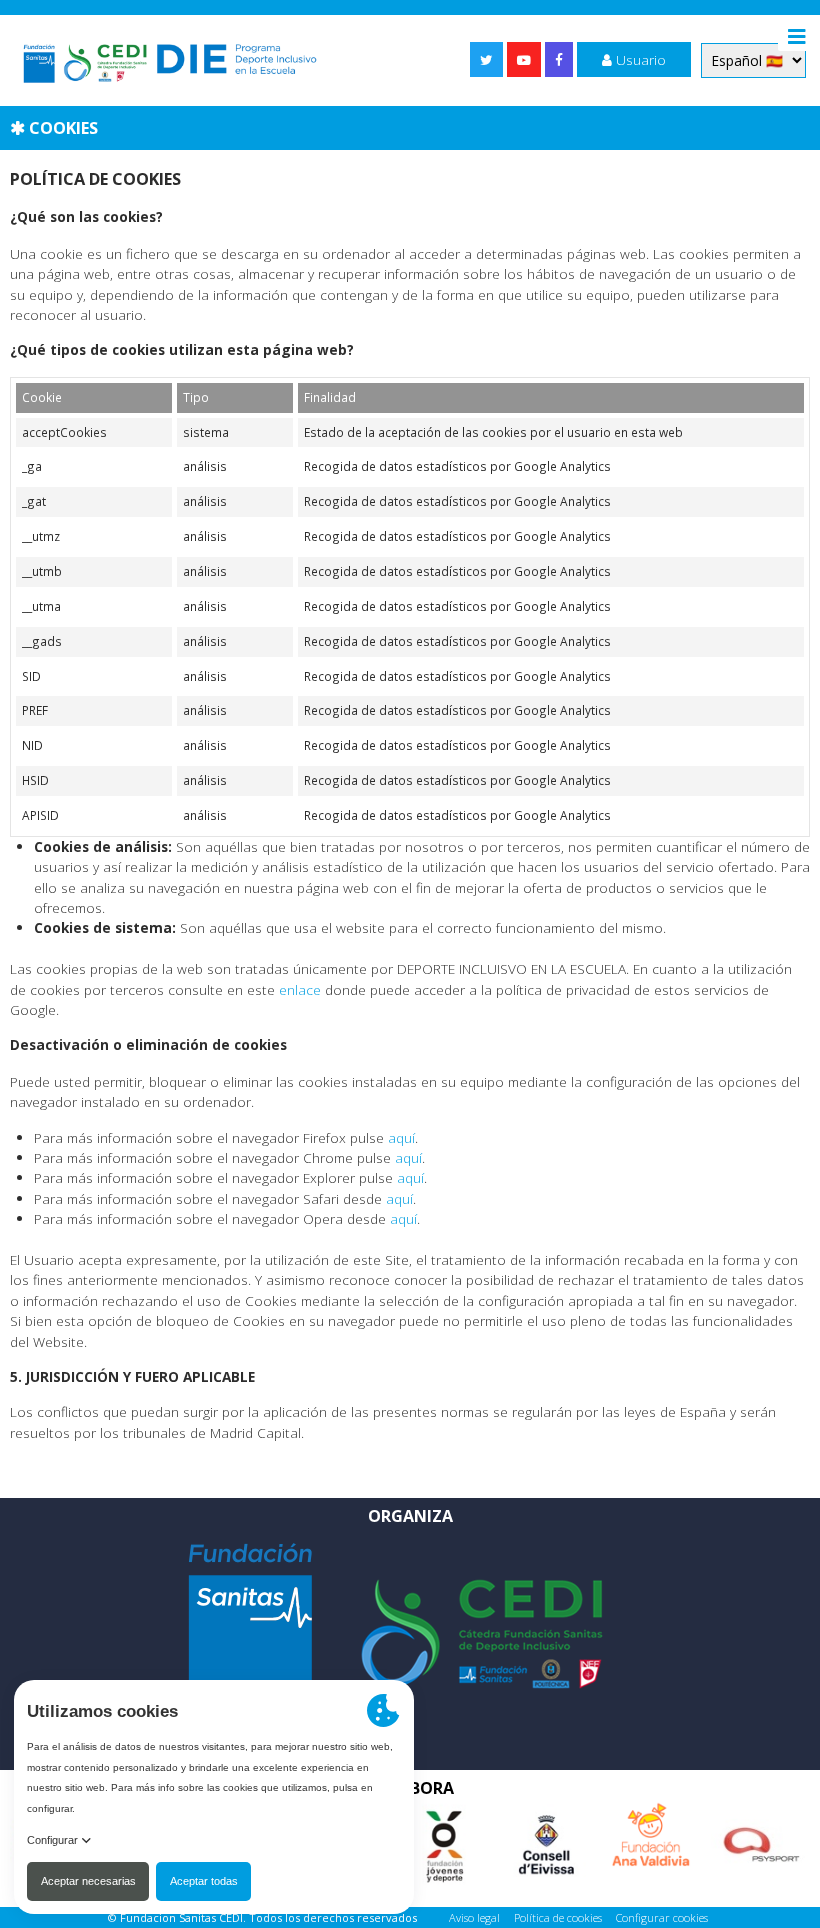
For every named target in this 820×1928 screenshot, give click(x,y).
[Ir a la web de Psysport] (760, 1836)
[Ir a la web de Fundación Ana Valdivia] (650, 1826)
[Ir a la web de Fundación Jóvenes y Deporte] (443, 1836)
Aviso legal (474, 1917)
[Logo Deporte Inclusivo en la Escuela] (170, 59)
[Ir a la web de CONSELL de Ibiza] (545, 1836)
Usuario (639, 59)
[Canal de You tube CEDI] (524, 59)
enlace (300, 989)
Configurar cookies (662, 1917)
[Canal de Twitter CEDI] (486, 59)
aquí (401, 1137)
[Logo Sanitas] (250, 1619)
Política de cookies (558, 1917)
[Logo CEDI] (482, 1632)
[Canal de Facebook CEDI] (559, 59)
